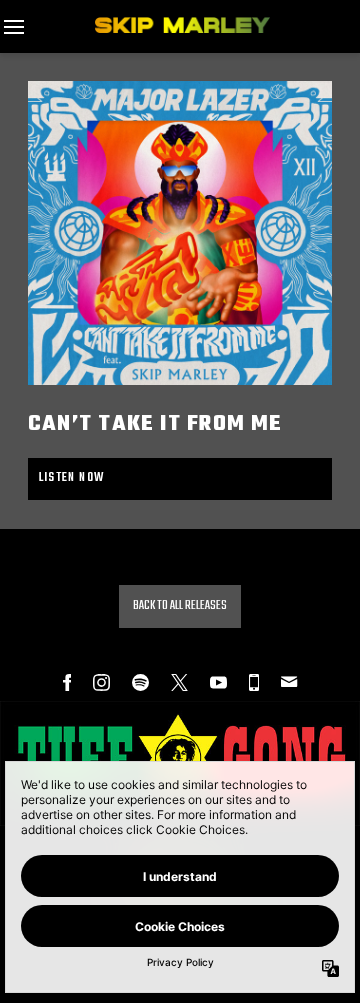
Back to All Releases (180, 606)
